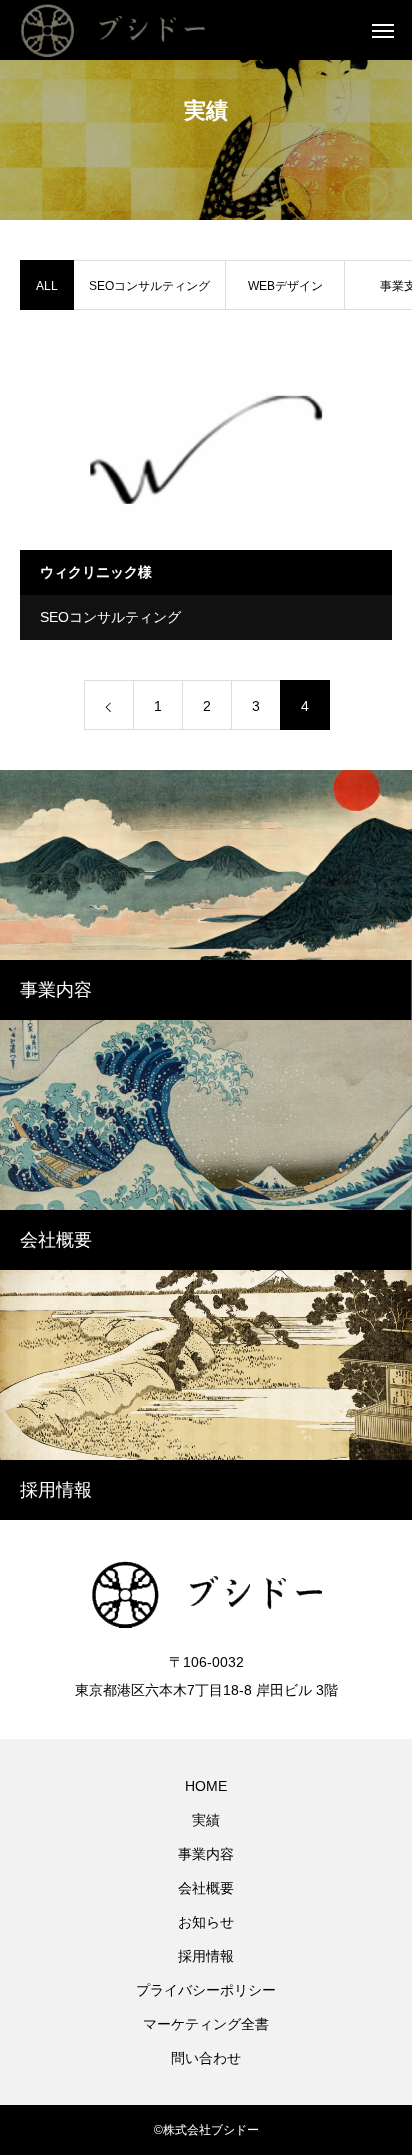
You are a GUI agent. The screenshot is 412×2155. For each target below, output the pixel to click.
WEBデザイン (285, 286)
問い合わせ (206, 2058)
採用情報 (206, 1956)
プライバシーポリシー (206, 1990)
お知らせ (206, 1922)
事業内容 (206, 1854)
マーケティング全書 (206, 2024)
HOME (206, 1786)
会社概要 (206, 1888)
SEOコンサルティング (149, 286)
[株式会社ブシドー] (135, 30)
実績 (206, 1820)
